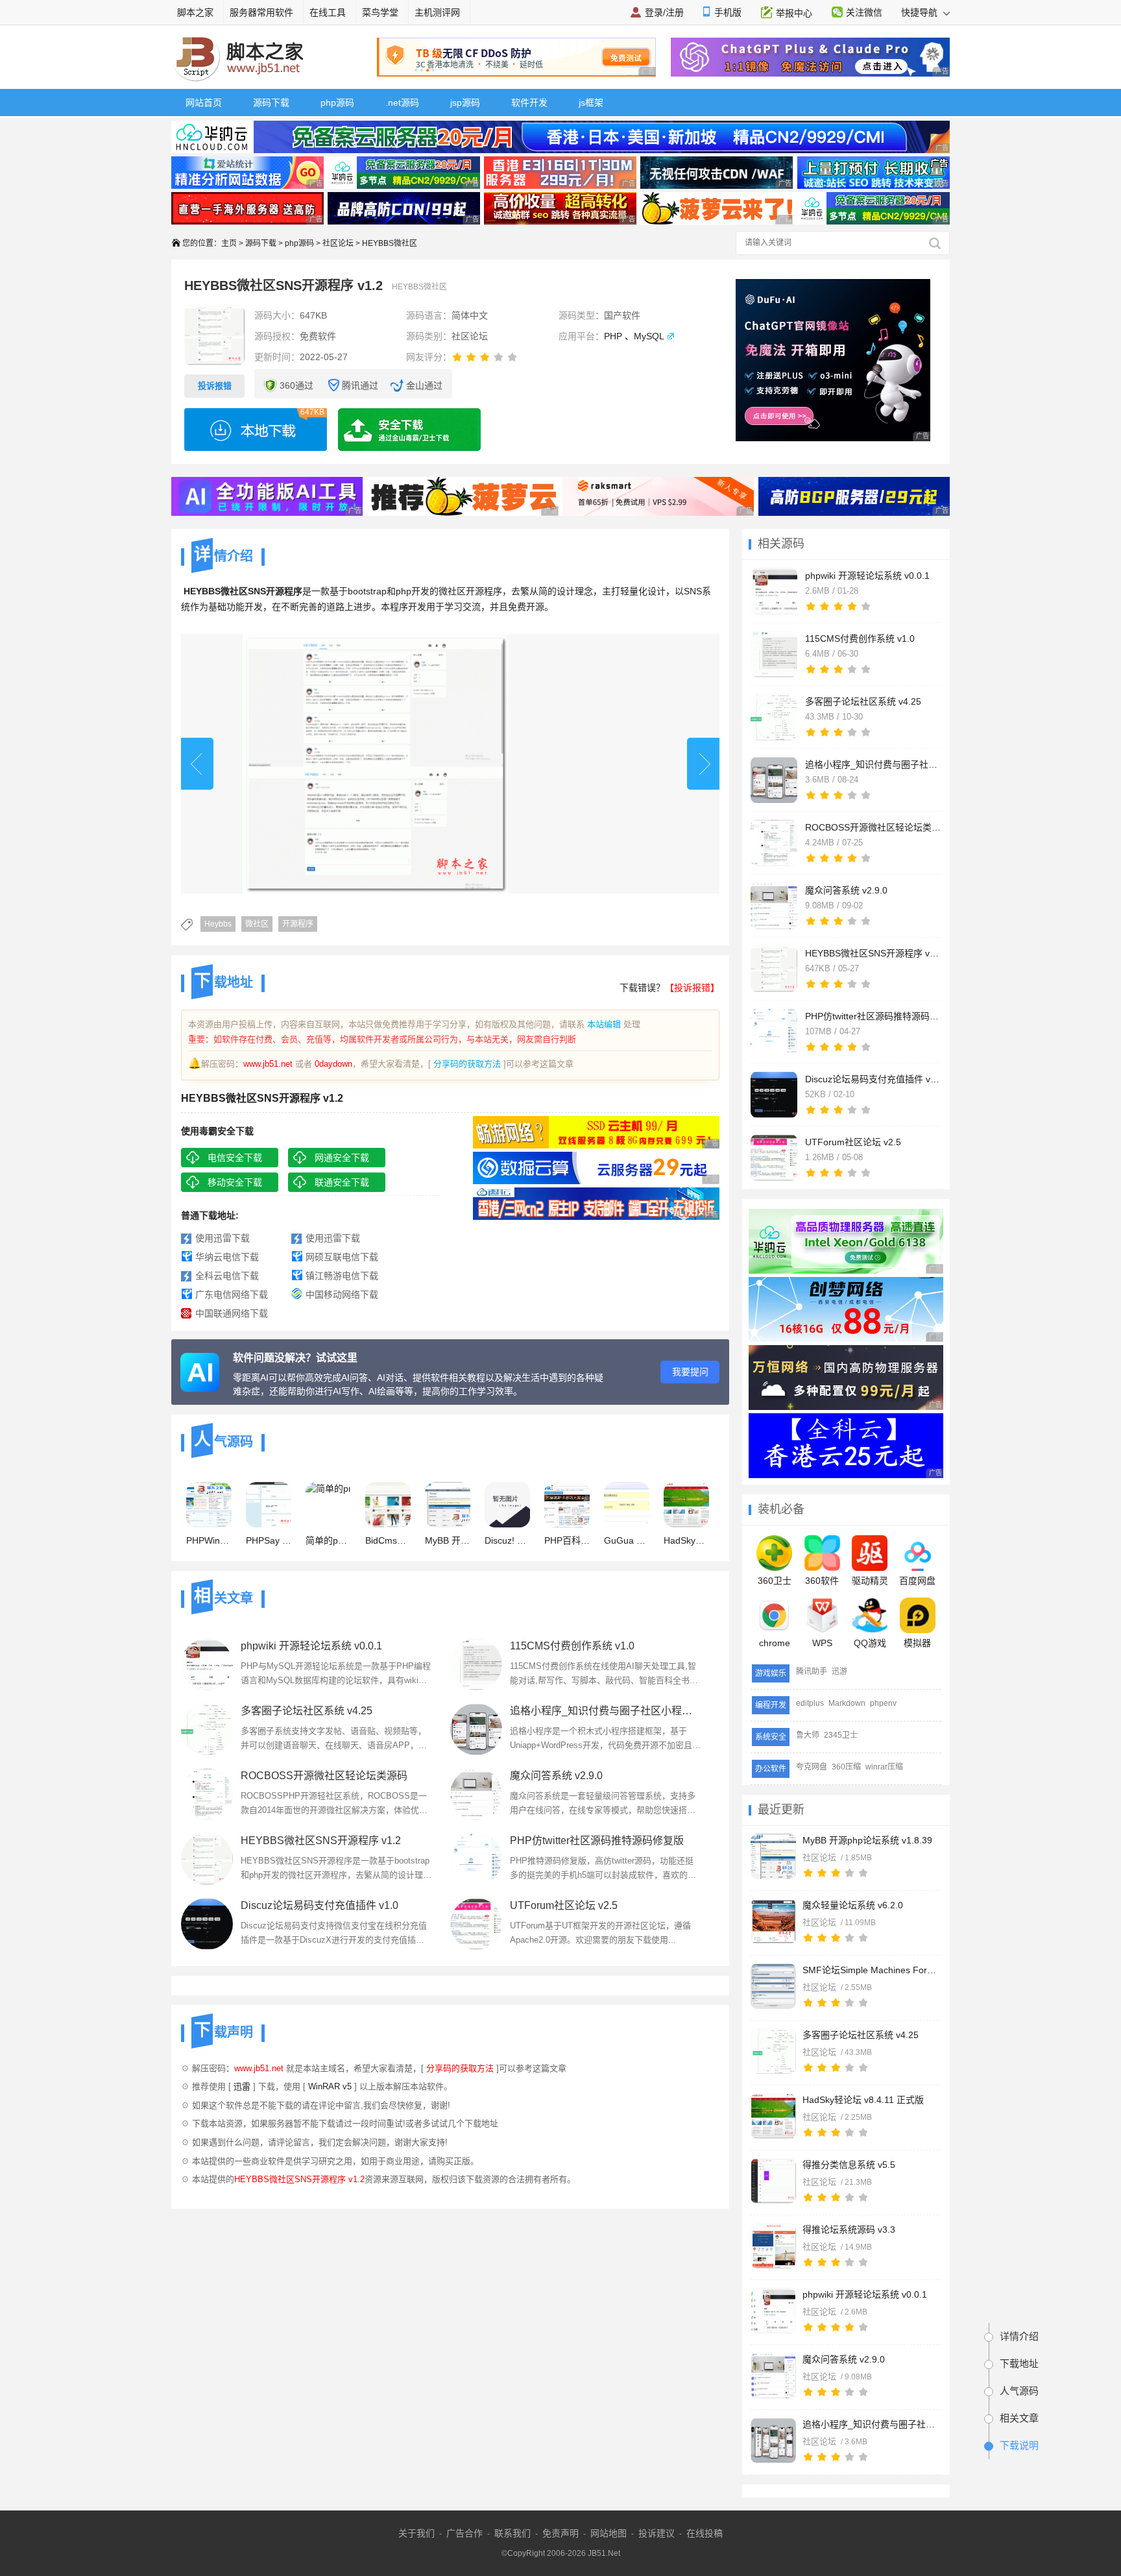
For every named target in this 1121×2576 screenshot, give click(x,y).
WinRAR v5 (330, 2086)
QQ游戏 (870, 1643)
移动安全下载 (235, 1182)
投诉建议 (657, 2533)
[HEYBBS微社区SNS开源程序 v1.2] (207, 1859)
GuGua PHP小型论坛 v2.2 (627, 1540)
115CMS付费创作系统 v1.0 (572, 1646)
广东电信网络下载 (232, 1294)
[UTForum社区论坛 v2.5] (476, 1924)
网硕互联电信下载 (342, 1257)
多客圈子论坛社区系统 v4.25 (861, 2035)
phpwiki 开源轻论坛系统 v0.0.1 (865, 2294)
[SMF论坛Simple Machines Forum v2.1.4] (773, 1986)
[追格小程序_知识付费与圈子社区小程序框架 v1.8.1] (773, 2440)
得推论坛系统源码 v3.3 (849, 2230)
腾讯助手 (812, 1671)
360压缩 (846, 1767)
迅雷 (242, 2086)
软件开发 (529, 103)
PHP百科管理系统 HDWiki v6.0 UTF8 (567, 1540)
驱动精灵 (870, 1581)
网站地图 (609, 2533)
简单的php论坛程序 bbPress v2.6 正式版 (328, 1540)
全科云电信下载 (227, 1276)
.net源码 (402, 103)
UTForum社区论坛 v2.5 (564, 1905)
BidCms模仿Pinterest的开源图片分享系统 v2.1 (388, 1540)
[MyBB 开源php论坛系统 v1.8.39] (773, 1856)
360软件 (822, 1581)
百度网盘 (917, 1581)
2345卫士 (841, 1735)
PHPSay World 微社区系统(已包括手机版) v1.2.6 (269, 1540)
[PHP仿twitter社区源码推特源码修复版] (476, 1859)
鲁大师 (808, 1735)
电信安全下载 (235, 1158)
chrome (775, 1643)
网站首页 (204, 103)
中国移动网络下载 (342, 1294)
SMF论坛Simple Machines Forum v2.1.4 (871, 1970)
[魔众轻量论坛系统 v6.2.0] (773, 1921)
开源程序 (298, 924)
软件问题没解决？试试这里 (295, 1358)
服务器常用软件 (261, 12)
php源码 (337, 103)
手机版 (728, 12)
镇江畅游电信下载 (342, 1276)
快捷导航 (921, 12)
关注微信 (864, 12)
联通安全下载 (342, 1182)
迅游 (839, 1671)
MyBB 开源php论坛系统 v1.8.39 (867, 1840)
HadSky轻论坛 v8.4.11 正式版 (863, 2100)
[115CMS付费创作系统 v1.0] (476, 1664)
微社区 (257, 924)
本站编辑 (604, 1024)
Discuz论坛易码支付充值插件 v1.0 (319, 1905)
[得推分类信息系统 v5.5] (773, 2181)
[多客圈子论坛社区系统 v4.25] (773, 2051)
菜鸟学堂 (380, 12)
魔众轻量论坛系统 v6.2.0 (853, 1905)
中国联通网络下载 (232, 1313)
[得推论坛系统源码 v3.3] (773, 2246)
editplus (810, 1703)
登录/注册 (664, 12)
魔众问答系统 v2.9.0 (844, 2359)
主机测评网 (437, 12)
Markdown (847, 1703)
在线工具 (328, 12)
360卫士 (775, 1581)
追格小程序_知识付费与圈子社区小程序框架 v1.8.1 (871, 2424)
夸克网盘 (812, 1767)
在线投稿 (705, 2533)
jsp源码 (465, 103)
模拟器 (917, 1643)
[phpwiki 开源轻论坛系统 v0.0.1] (773, 2311)
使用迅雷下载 (223, 1238)
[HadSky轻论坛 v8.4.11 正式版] (773, 2116)
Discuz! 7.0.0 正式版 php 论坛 (507, 1540)
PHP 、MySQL (634, 336)
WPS (822, 1643)
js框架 (591, 103)
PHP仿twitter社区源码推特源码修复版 (597, 1841)
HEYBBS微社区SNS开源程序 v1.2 (321, 1841)
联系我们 (512, 2533)
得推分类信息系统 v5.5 (849, 2165)
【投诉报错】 (692, 988)
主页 (229, 243)
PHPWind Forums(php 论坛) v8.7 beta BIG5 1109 (209, 1540)
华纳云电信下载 (227, 1257)
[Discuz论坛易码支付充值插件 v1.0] (207, 1924)
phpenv (883, 1703)
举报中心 (794, 13)
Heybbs (218, 924)
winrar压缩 (884, 1767)
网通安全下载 (342, 1158)
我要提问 (690, 1372)
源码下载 (271, 103)
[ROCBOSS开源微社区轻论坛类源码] (207, 1794)
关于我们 (416, 2533)
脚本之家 (195, 12)
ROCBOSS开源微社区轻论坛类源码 (324, 1776)
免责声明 (560, 2533)
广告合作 (464, 2533)
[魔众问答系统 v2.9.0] (773, 2376)
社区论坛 (338, 243)
